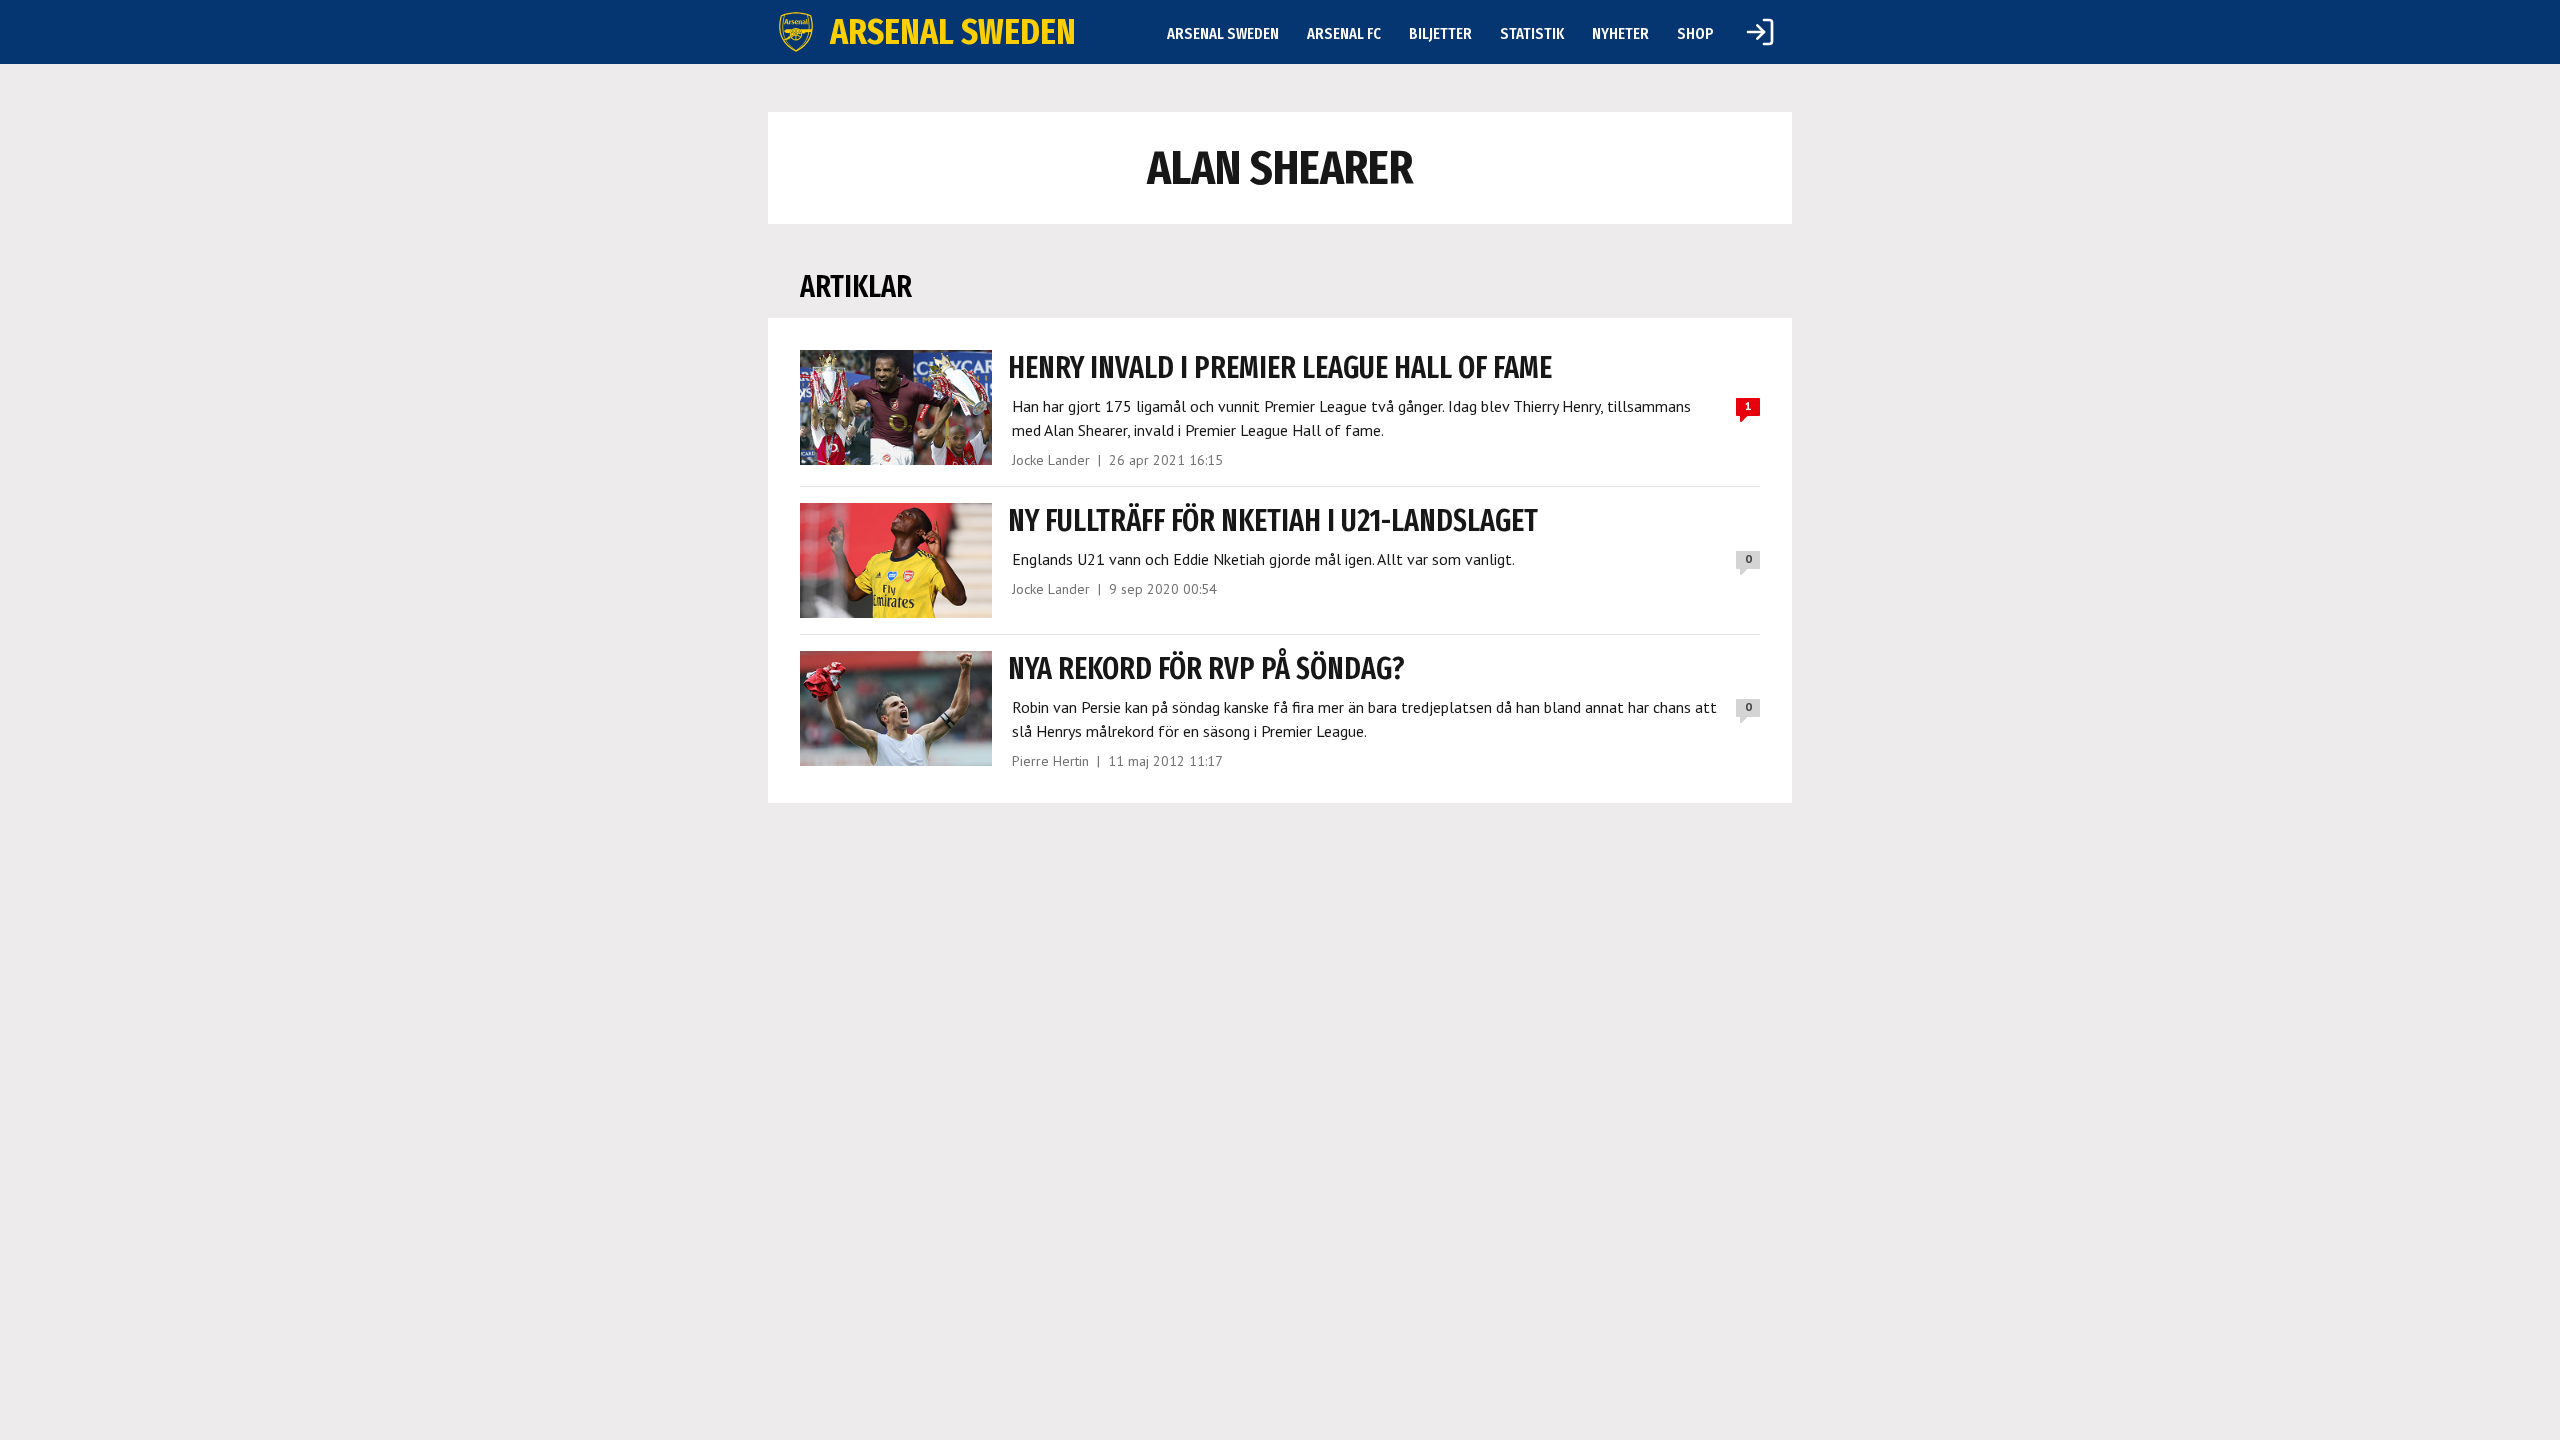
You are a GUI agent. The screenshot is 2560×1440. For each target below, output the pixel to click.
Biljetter (1440, 33)
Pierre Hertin (1050, 761)
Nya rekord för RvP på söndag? (1206, 669)
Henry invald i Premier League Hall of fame (1280, 368)
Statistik (1532, 33)
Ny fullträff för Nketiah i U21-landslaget (1273, 521)
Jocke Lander (1051, 460)
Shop (1695, 33)
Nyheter (1620, 33)
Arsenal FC (1344, 33)
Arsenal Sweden (1223, 33)
